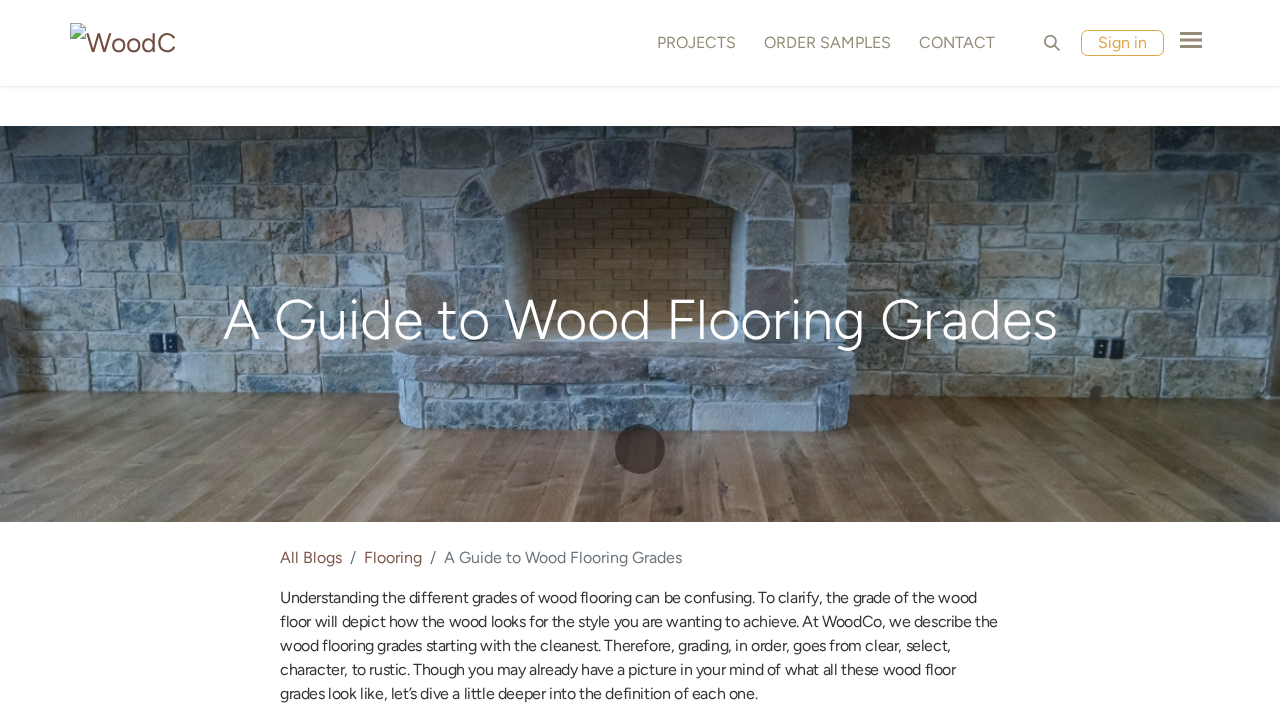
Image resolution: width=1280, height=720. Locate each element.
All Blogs (311, 557)
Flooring (393, 557)
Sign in (1122, 42)
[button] (1052, 43)
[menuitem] (692, 43)
